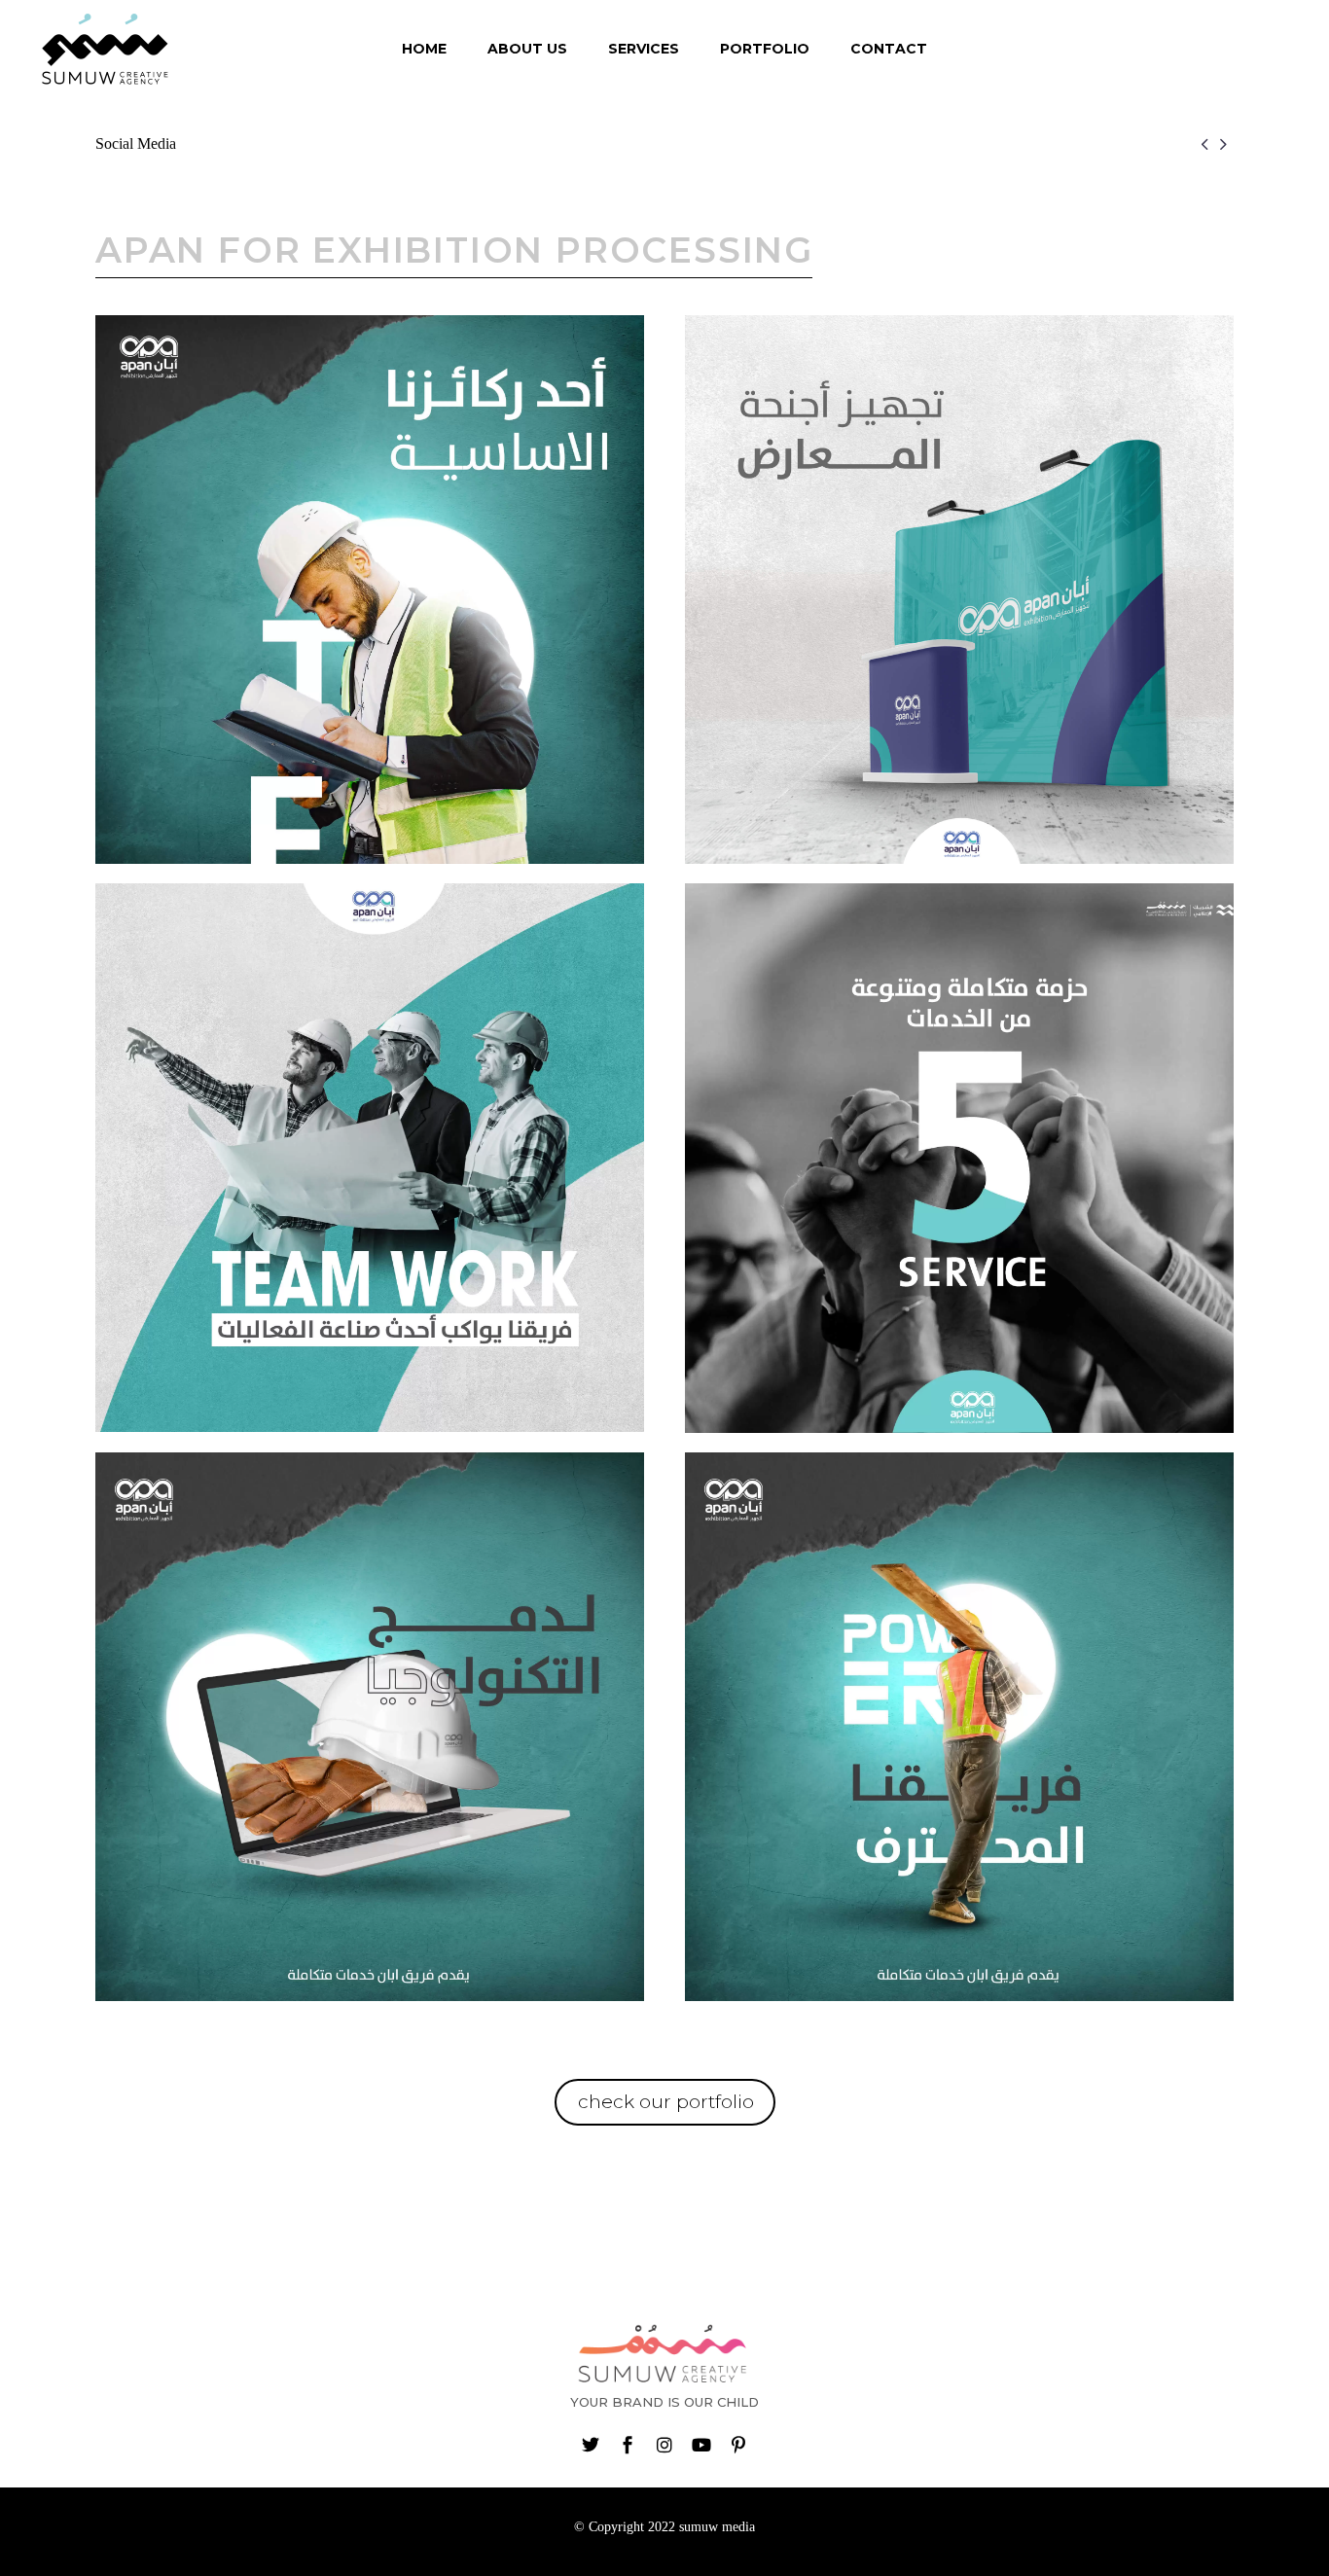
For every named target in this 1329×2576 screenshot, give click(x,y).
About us (527, 49)
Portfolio (765, 49)
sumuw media (717, 2527)
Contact (889, 49)
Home (424, 49)
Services (644, 49)
